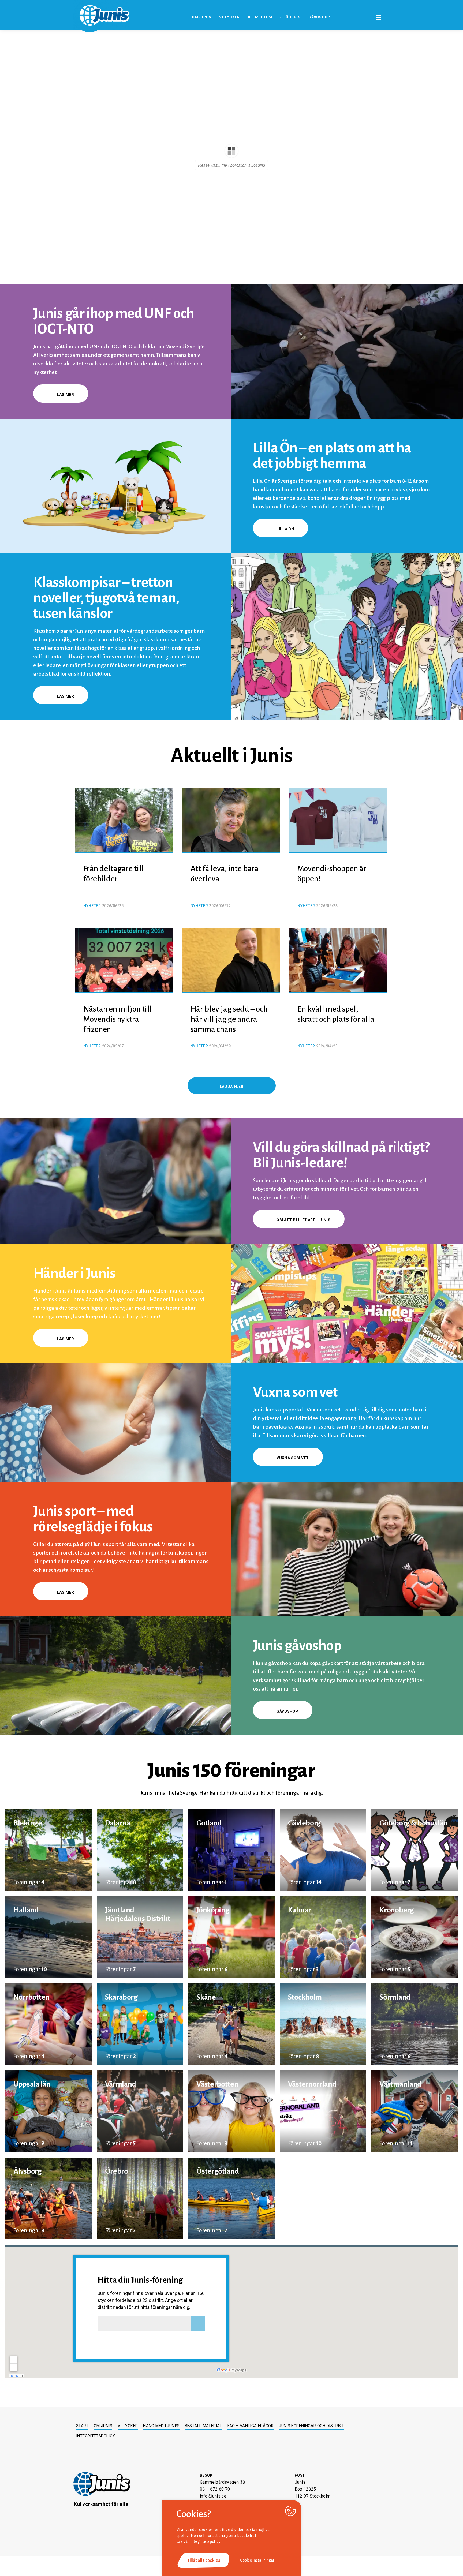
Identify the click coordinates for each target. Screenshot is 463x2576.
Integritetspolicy (96, 2436)
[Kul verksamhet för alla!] (102, 2484)
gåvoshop (287, 1711)
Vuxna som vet (293, 1458)
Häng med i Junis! (161, 2426)
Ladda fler (232, 1087)
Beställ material (204, 2426)
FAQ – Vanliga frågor (251, 2426)
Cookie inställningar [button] (257, 2560)
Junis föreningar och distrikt (311, 2426)
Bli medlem (260, 17)
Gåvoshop (319, 17)
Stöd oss (290, 17)
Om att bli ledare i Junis (304, 1220)
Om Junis (202, 17)
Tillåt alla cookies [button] (204, 2560)
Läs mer (66, 395)
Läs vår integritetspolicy (199, 2541)
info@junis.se (213, 2496)
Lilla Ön (285, 529)
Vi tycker (229, 17)
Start (82, 2426)
